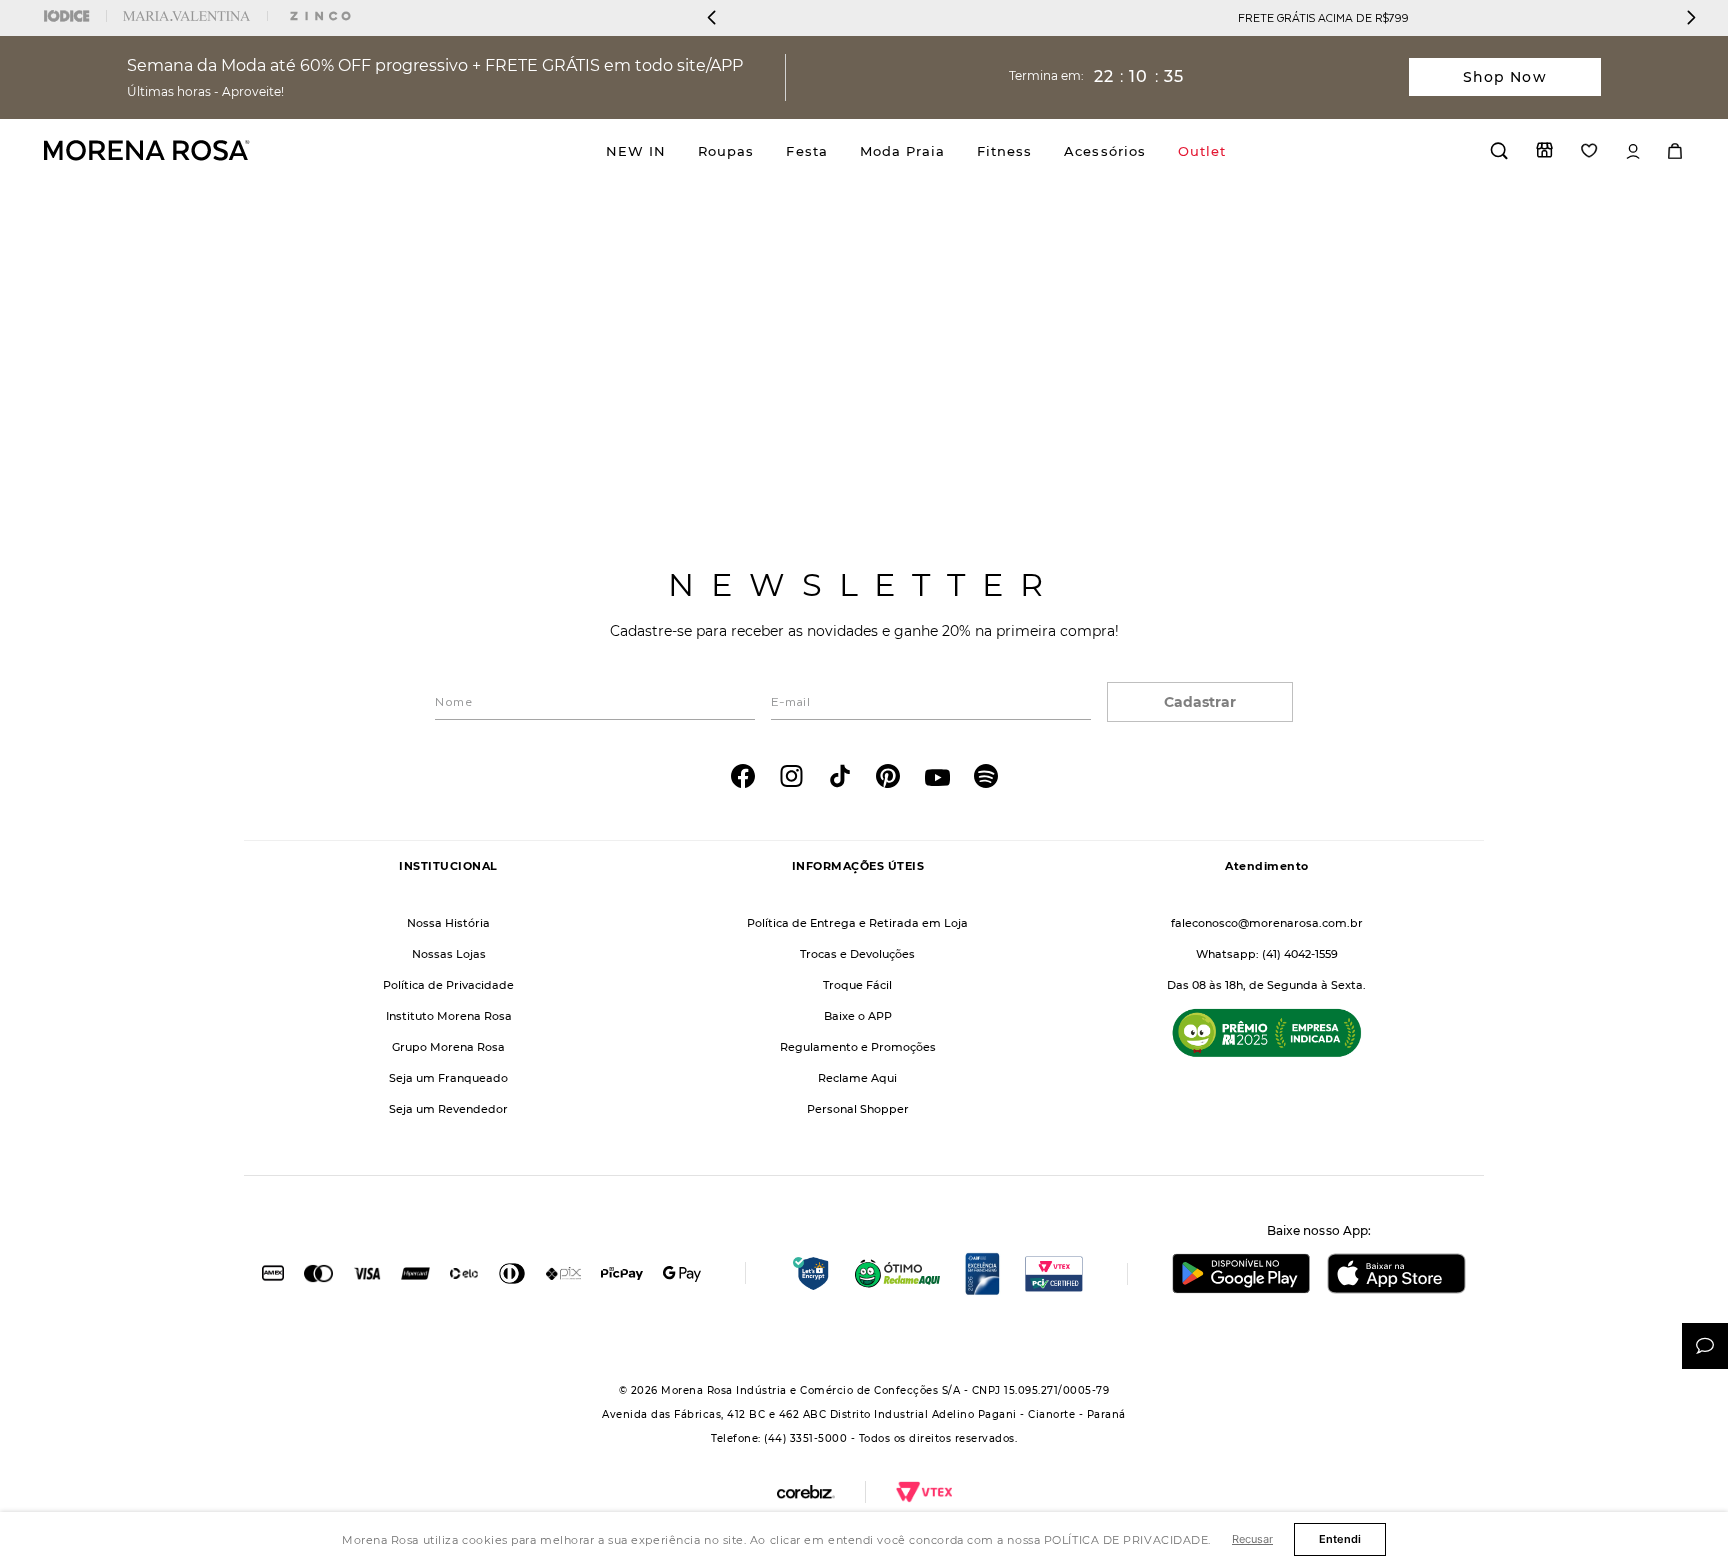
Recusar (1252, 1539)
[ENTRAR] (1633, 151)
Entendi (1340, 1539)
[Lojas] (1544, 150)
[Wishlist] (1589, 150)
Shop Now (1505, 77)
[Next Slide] (1691, 17)
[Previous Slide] (712, 17)
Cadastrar (1200, 702)
